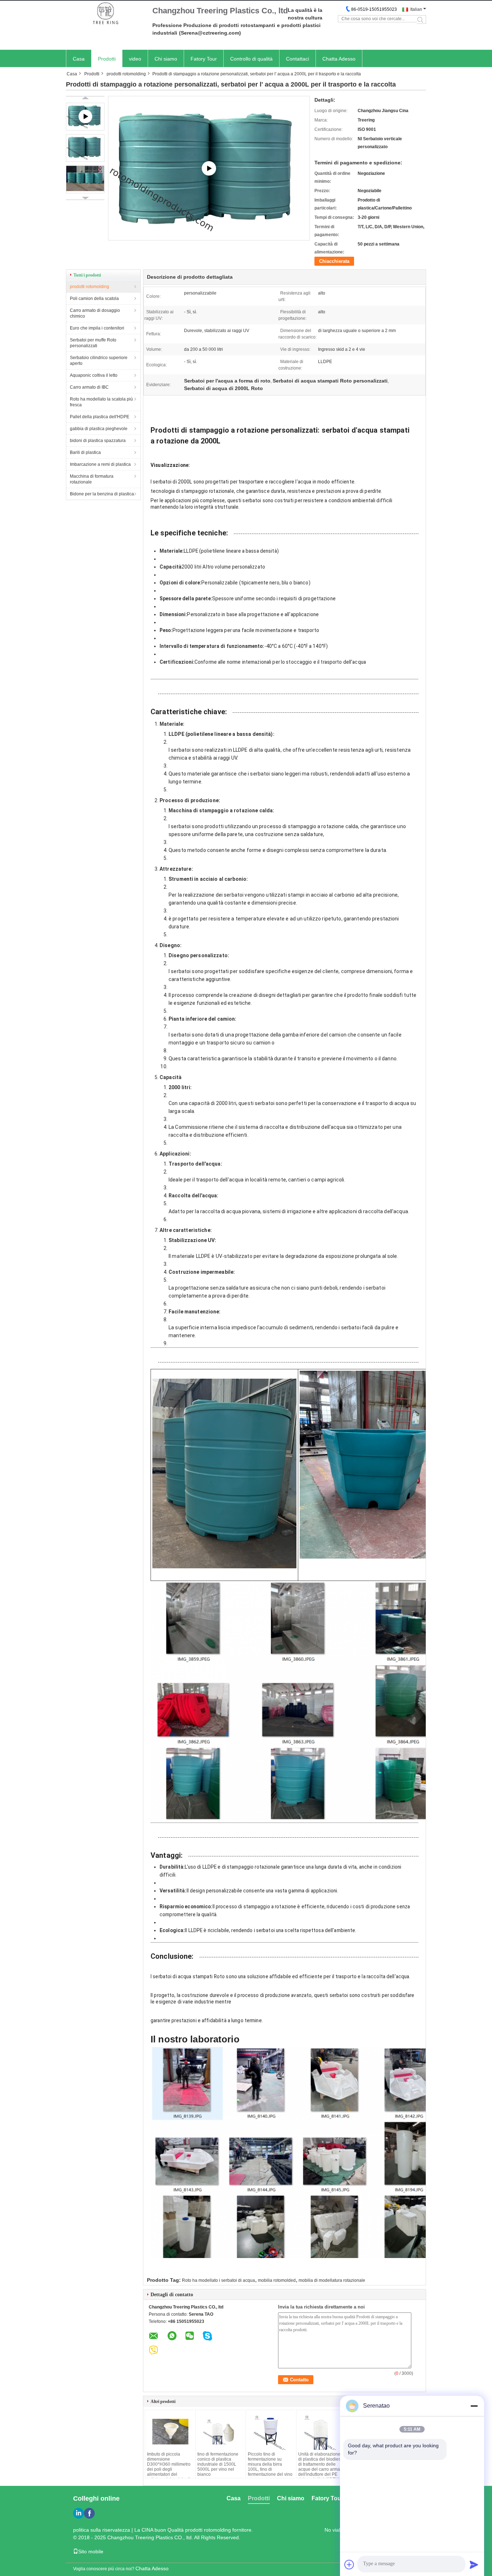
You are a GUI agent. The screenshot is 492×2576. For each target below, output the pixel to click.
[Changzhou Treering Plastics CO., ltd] (106, 14)
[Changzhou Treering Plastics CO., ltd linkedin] (79, 2513)
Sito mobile (91, 2551)
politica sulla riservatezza (102, 2530)
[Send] (474, 2564)
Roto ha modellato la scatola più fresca (101, 402)
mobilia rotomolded (277, 2280)
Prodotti (107, 59)
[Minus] (474, 2406)
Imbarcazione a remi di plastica (100, 464)
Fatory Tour (204, 59)
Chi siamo (166, 59)
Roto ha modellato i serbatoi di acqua (218, 2280)
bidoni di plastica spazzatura (98, 441)
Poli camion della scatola (94, 299)
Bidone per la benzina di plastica (102, 494)
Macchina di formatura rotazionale (92, 479)
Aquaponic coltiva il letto (94, 375)
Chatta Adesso (339, 59)
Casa (79, 59)
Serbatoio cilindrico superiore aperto (99, 361)
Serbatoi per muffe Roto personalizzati (93, 343)
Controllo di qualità (251, 59)
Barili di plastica (85, 452)
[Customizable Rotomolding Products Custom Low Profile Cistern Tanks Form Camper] (209, 168)
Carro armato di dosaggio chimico (95, 313)
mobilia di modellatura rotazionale (332, 2280)
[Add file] (349, 2564)
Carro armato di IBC (89, 387)
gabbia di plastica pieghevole (99, 429)
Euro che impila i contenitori (97, 328)
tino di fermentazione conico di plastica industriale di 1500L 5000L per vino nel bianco (218, 2464)
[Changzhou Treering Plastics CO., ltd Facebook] (89, 2513)
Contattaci (298, 59)
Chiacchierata (334, 261)
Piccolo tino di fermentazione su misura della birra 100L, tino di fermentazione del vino (270, 2464)
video (135, 59)
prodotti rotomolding (126, 74)
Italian (416, 9)
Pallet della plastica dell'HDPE (100, 417)
